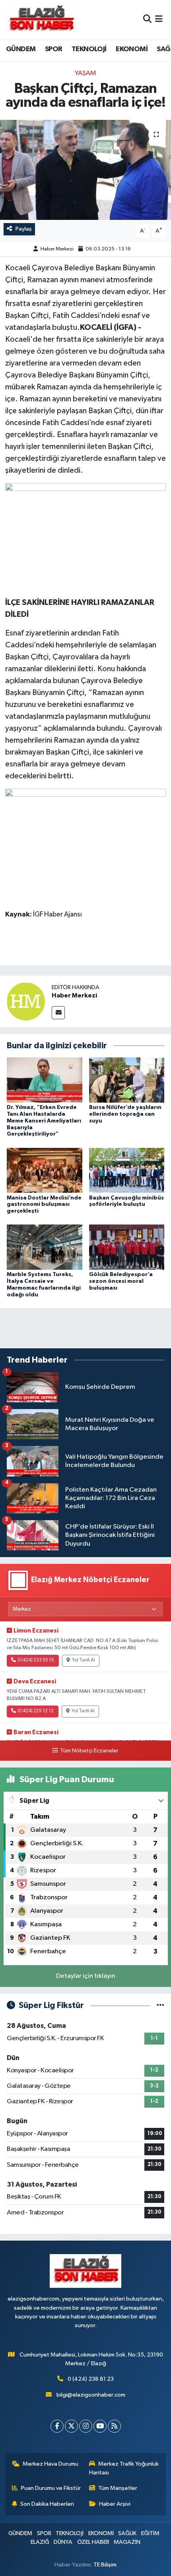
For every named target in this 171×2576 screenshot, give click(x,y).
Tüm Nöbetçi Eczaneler (89, 1751)
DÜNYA (63, 2542)
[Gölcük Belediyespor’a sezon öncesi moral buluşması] (127, 1247)
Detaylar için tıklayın (86, 1976)
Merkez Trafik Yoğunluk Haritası (124, 2468)
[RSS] (114, 2426)
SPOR (54, 49)
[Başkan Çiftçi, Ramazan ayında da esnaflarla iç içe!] (85, 170)
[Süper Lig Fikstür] (160, 2005)
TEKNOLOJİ (89, 49)
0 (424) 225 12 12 (36, 1711)
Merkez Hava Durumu (51, 2464)
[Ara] (147, 20)
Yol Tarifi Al (84, 1660)
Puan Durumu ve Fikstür (51, 2488)
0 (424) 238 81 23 (91, 2379)
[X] (71, 2426)
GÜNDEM (21, 49)
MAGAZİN (127, 2542)
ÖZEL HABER (93, 2542)
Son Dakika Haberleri (47, 2504)
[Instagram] (86, 2426)
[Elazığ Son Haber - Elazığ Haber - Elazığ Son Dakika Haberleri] (41, 20)
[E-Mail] (58, 1013)
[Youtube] (100, 2426)
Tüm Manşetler (118, 2488)
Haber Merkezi (57, 249)
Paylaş (24, 229)
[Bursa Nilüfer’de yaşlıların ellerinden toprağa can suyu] (127, 1080)
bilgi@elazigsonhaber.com (91, 2395)
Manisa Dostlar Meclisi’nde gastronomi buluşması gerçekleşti (44, 1205)
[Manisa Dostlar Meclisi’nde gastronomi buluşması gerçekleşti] (45, 1170)
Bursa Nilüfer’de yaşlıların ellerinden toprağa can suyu (125, 1114)
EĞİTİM (150, 2533)
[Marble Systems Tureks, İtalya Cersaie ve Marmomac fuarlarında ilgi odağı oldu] (45, 1247)
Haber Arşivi (115, 2504)
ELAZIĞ (40, 2542)
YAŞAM (85, 73)
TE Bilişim (105, 2565)
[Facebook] (57, 2426)
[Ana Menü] (159, 20)
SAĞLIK (127, 2533)
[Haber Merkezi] (26, 1001)
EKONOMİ (132, 49)
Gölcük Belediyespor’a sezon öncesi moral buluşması (121, 1281)
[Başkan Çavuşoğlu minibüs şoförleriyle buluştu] (127, 1170)
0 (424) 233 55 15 (36, 1660)
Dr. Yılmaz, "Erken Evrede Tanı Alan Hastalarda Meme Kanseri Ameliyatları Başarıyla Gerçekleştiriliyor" (44, 1121)
